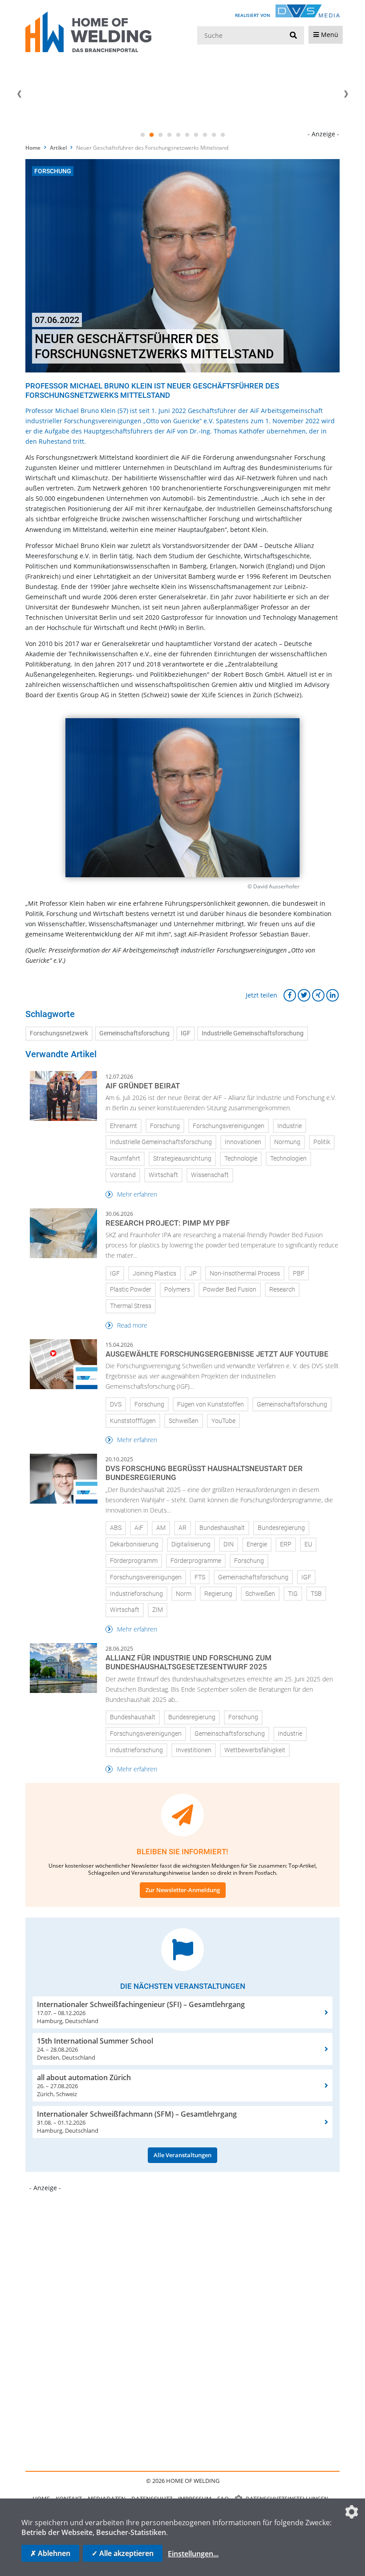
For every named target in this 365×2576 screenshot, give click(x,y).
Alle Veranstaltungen (182, 2155)
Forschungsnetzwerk (59, 1033)
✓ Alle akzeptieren (123, 2553)
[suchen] (293, 36)
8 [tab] (205, 135)
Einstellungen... (193, 2554)
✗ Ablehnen (50, 2553)
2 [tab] (151, 135)
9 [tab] (214, 135)
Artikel (58, 148)
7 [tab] (196, 135)
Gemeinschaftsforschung (134, 1033)
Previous (19, 94)
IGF (186, 1033)
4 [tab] (169, 135)
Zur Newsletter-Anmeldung (183, 1890)
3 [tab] (160, 135)
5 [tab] (178, 135)
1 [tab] (142, 135)
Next (346, 94)
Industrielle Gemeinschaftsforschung (253, 1033)
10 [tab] (223, 135)
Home (33, 148)
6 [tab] (187, 135)
